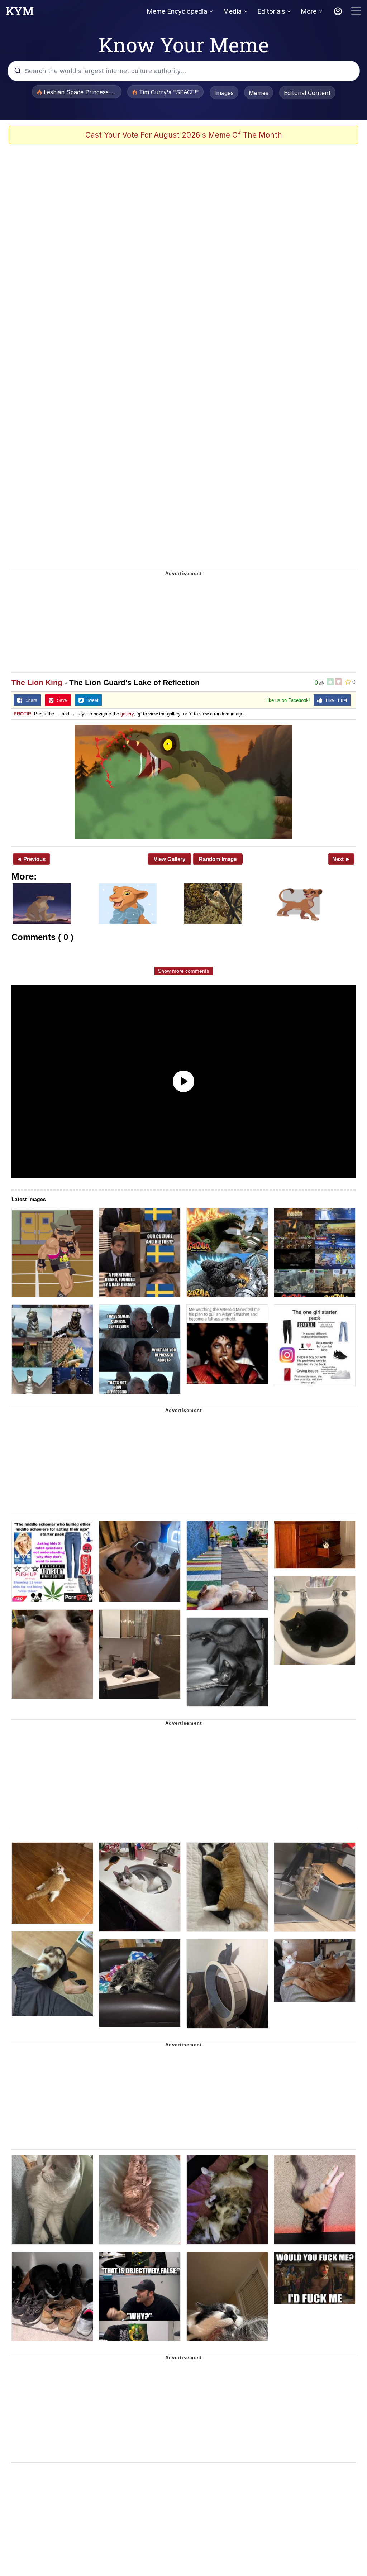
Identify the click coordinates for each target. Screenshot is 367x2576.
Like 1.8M (335, 700)
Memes (259, 93)
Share (30, 700)
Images (224, 93)
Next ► (341, 859)
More (309, 11)
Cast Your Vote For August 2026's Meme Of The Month (184, 135)
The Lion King (37, 682)
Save (60, 700)
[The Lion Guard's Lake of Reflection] (183, 782)
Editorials (271, 11)
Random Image (218, 859)
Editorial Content (307, 93)
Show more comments (183, 971)
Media (232, 11)
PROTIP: (23, 714)
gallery (127, 714)
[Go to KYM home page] (20, 13)
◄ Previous (31, 859)
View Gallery (170, 859)
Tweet (91, 700)
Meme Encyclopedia (177, 11)
